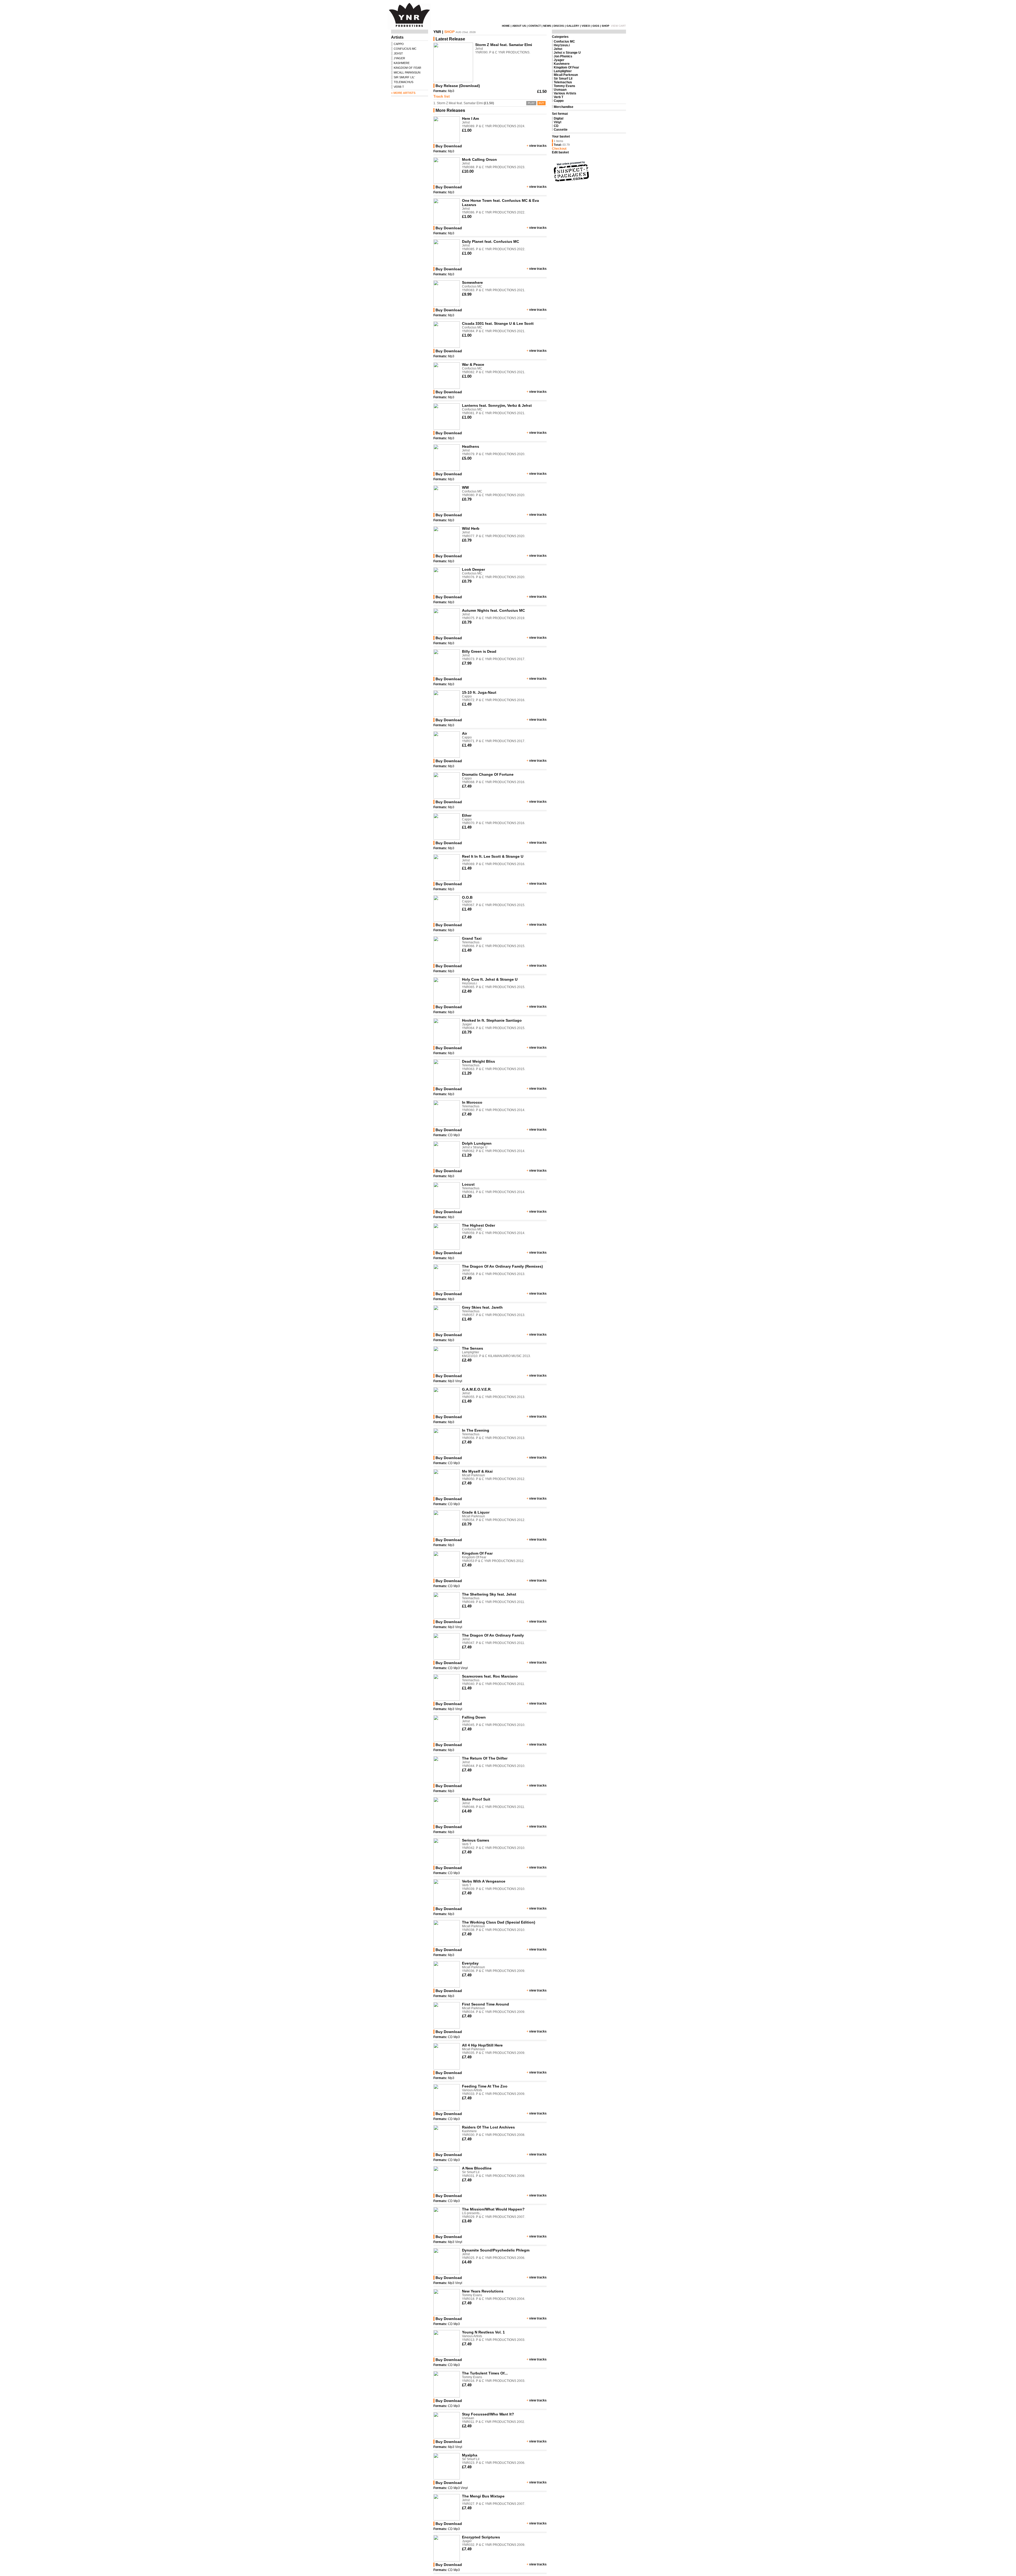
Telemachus (563, 82)
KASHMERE (402, 63)
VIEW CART (618, 26)
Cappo (559, 101)
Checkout (559, 149)
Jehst (558, 49)
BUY (541, 103)
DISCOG (559, 26)
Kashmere (562, 64)
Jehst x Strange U (567, 53)
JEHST (398, 53)
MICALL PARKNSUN (407, 72)
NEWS (547, 26)
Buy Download (449, 146)
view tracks (538, 146)
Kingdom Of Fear (566, 67)
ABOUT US (519, 26)
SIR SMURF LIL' (404, 77)
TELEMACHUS (403, 82)
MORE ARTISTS (404, 93)
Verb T (559, 97)
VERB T (399, 87)
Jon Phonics (563, 56)
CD (450, 1135)
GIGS (596, 26)
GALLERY (573, 26)
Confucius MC (564, 42)
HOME (506, 26)
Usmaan (560, 90)
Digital (559, 118)
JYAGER (399, 58)
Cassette (561, 130)
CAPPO (399, 44)
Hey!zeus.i (562, 45)
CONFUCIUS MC (405, 49)
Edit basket (560, 152)
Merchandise (564, 107)
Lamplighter (563, 71)
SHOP (605, 26)
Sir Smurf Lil (563, 79)
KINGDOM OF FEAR (407, 68)
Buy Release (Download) (458, 86)
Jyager (559, 60)
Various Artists (565, 93)
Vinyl (459, 1381)
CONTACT (535, 26)
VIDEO (586, 26)
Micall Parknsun (566, 75)
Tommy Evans (564, 86)
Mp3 (451, 91)
